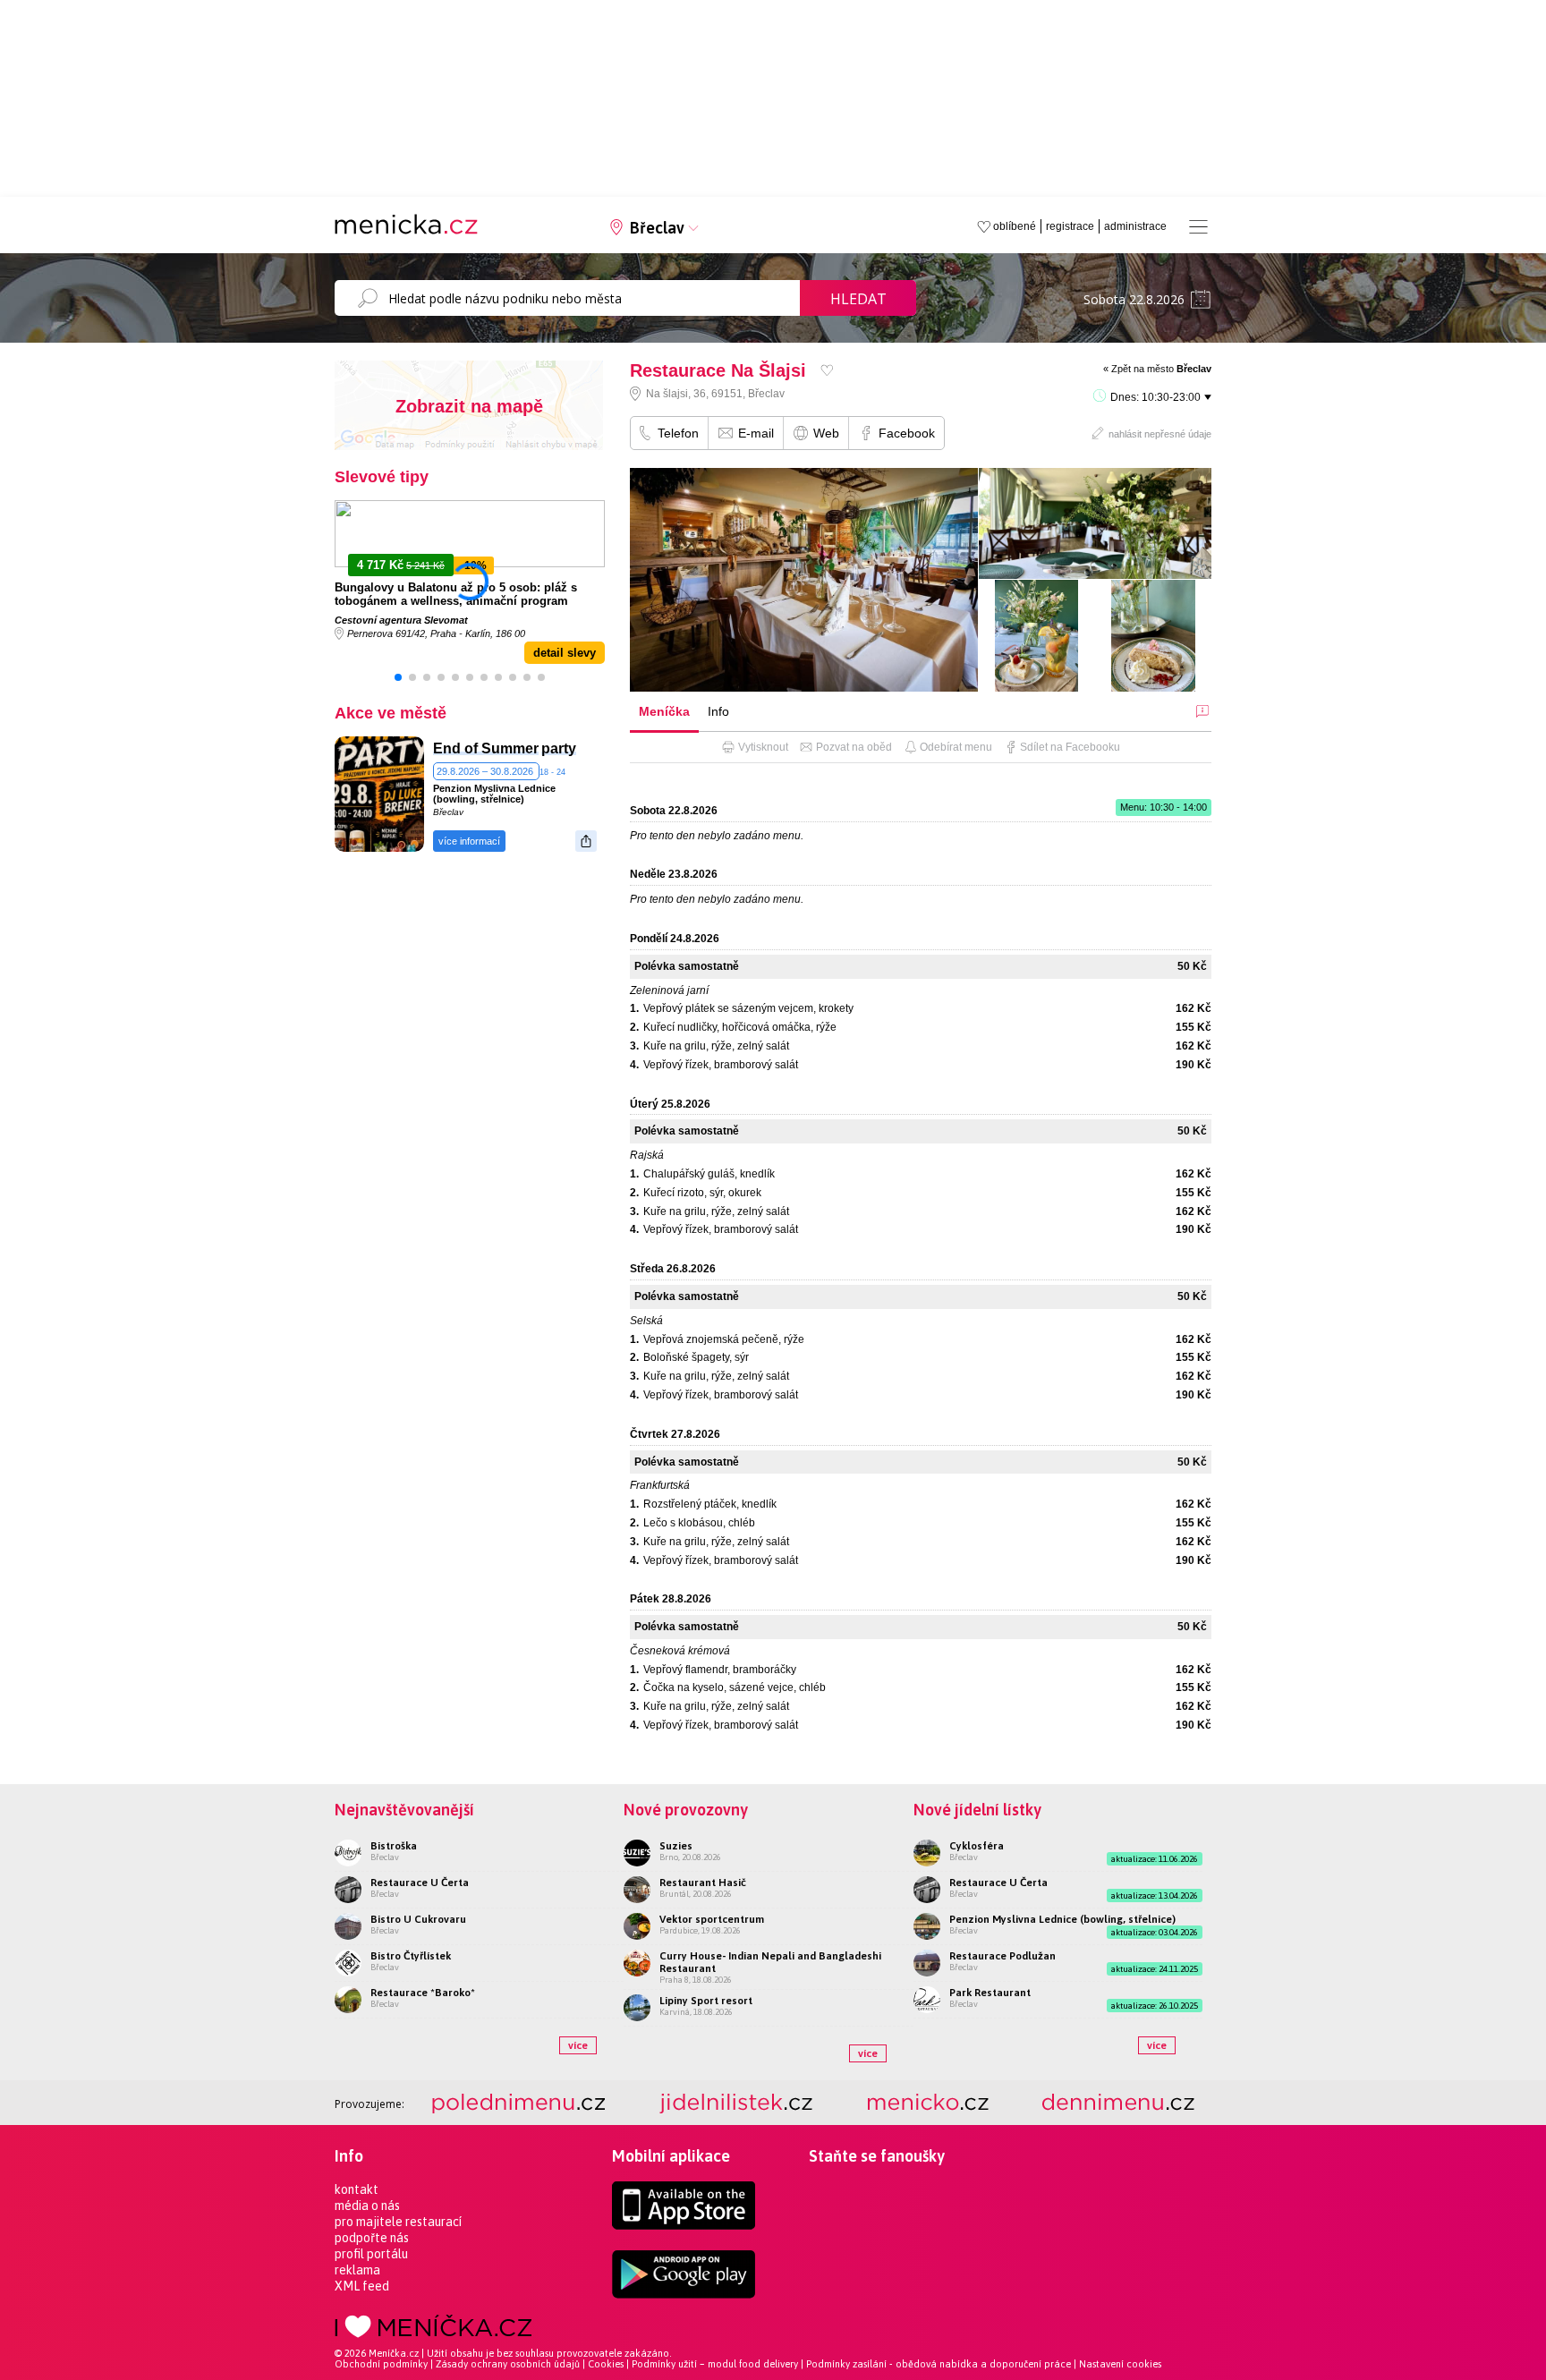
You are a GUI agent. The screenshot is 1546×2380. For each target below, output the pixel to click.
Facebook (907, 433)
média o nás (367, 2206)
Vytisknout (763, 747)
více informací (469, 841)
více (578, 2045)
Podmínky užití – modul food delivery (715, 2364)
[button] (398, 677)
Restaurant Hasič (703, 1883)
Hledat (858, 299)
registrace (1070, 226)
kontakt (357, 2189)
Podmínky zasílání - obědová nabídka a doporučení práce (939, 2364)
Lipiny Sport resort (706, 2001)
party (559, 748)
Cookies (606, 2364)
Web (826, 433)
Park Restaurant (990, 1993)
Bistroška (394, 1846)
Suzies (676, 1846)
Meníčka (664, 711)
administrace (1135, 226)
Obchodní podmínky (381, 2364)
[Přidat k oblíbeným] (827, 370)
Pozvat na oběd (854, 747)
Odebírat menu (956, 747)
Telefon (678, 433)
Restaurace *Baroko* (423, 1993)
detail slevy (565, 653)
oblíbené (1015, 226)
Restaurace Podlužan (1002, 1956)
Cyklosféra (977, 1846)
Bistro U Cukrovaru (418, 1919)
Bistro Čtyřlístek (411, 1956)
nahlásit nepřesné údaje (1160, 434)
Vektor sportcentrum (712, 1919)
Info (718, 711)
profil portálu (371, 2254)
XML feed (362, 2286)
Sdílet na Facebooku (1070, 747)
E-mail (756, 433)
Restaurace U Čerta (420, 1883)
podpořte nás (372, 2238)
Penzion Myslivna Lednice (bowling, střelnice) (494, 794)
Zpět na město (1161, 369)
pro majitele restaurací (398, 2222)
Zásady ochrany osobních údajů (508, 2364)
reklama (357, 2270)
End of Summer (486, 748)
